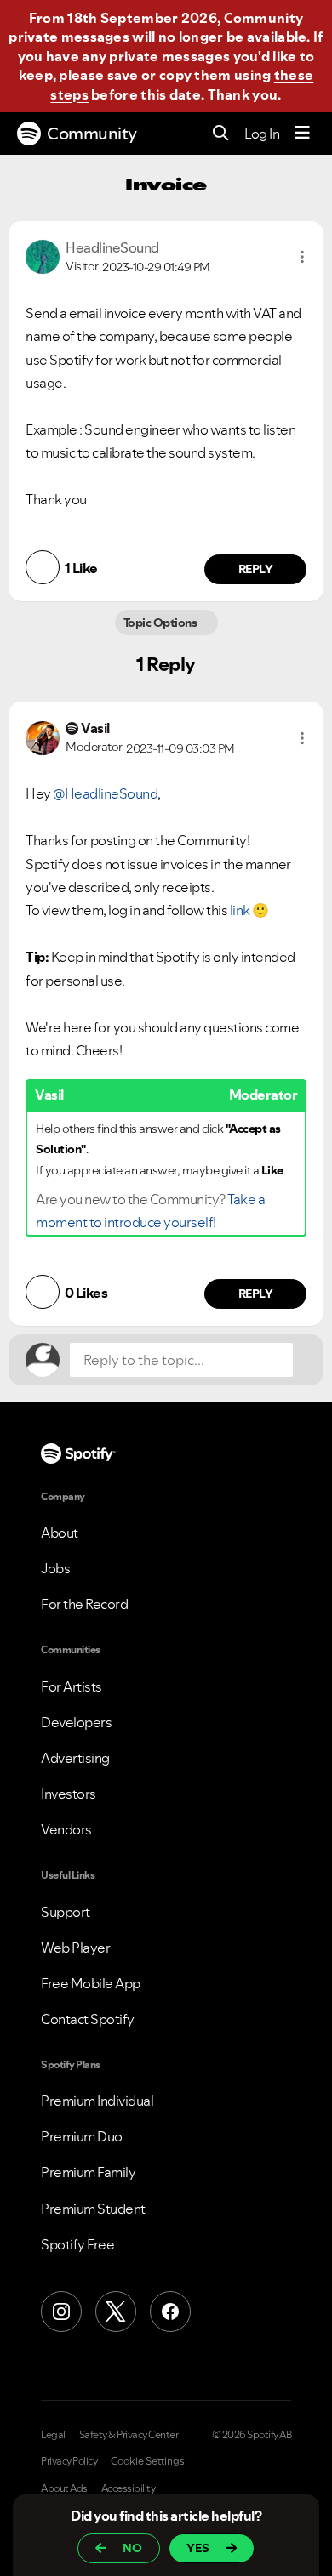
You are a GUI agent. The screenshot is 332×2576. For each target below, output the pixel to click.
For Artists (72, 1686)
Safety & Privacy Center (129, 2435)
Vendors (66, 1829)
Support (66, 1912)
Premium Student (93, 2209)
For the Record (84, 1604)
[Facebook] (170, 2312)
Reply (256, 569)
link (240, 910)
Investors (69, 1794)
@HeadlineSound (105, 793)
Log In (262, 134)
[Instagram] (61, 2312)
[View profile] (43, 255)
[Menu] (302, 134)
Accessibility (129, 2488)
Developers (76, 1722)
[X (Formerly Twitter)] (116, 2312)
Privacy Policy (69, 2461)
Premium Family (88, 2172)
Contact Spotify (88, 2019)
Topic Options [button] (161, 623)
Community (92, 134)
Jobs (55, 1568)
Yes (198, 2548)
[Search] (221, 134)
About (60, 1533)
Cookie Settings (148, 2461)
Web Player (75, 1948)
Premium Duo (82, 2136)
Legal (53, 2435)
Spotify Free (77, 2244)
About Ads (64, 2488)
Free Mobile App (91, 1983)
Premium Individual (97, 2101)
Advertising (75, 1758)
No (132, 2548)
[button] (302, 257)
